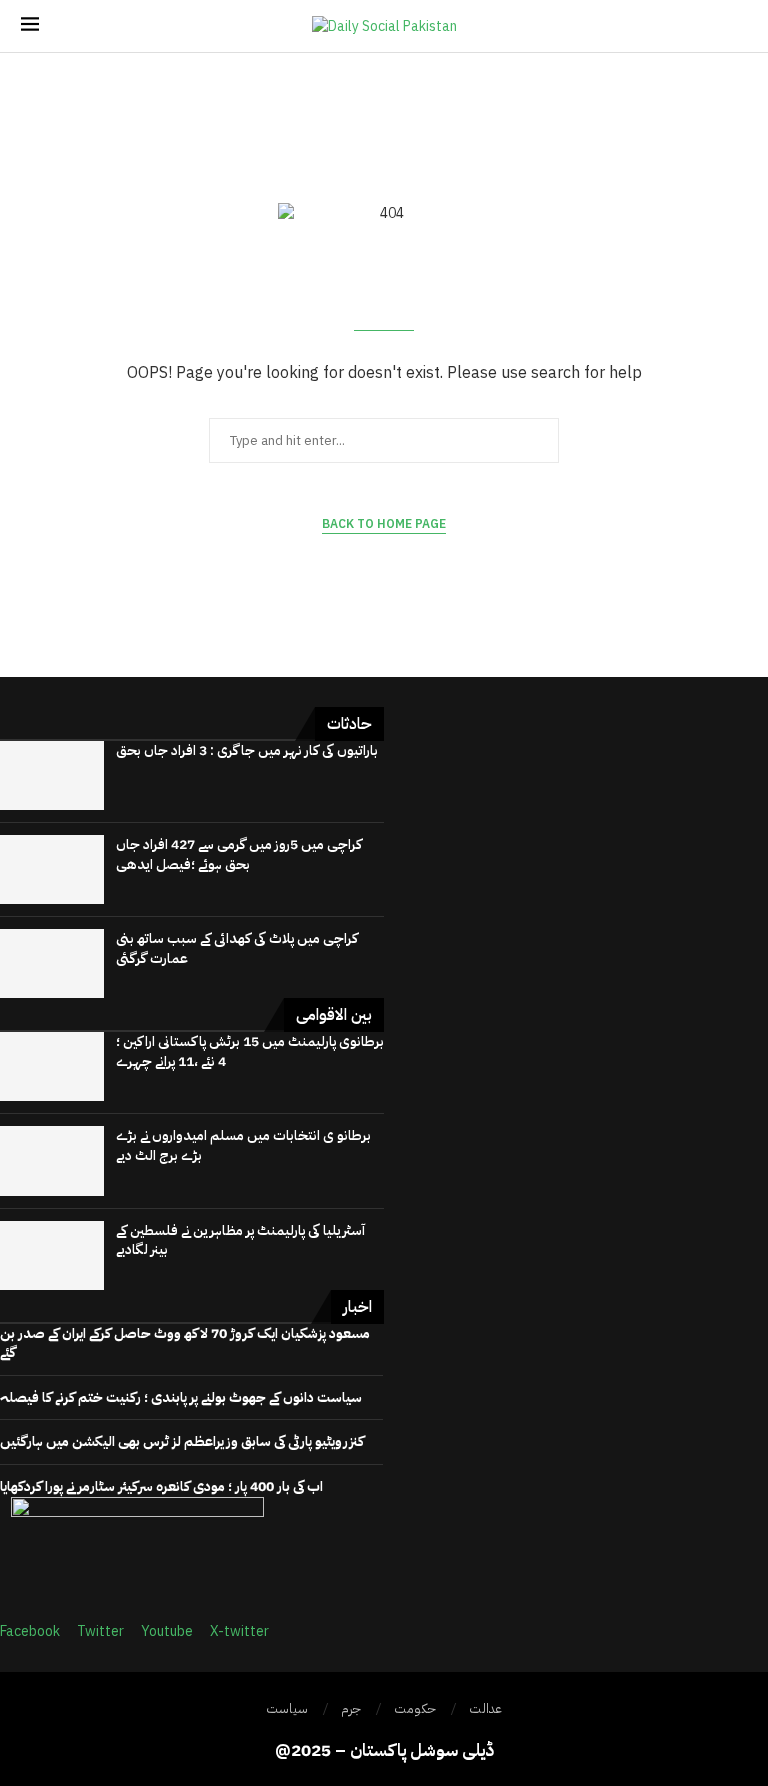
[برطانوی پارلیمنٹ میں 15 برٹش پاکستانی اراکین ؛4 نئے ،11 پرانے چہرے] (52, 1066)
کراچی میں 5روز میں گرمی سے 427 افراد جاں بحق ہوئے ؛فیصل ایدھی (239, 854)
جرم (351, 1708)
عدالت (485, 1708)
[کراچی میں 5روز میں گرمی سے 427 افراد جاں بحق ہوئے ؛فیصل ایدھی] (52, 869)
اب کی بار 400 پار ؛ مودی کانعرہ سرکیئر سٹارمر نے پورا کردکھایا (161, 1486)
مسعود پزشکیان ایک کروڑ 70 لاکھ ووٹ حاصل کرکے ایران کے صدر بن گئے (185, 1343)
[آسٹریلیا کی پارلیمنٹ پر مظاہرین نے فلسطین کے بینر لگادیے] (52, 1255)
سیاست (287, 1708)
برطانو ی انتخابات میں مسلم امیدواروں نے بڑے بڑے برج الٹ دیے (243, 1145)
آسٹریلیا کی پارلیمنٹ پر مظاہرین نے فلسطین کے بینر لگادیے (240, 1240)
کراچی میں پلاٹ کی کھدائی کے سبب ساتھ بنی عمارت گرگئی (237, 948)
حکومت (415, 1708)
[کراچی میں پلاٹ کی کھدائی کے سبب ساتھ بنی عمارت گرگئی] (52, 963)
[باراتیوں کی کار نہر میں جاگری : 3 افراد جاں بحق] (52, 775)
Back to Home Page (384, 524)
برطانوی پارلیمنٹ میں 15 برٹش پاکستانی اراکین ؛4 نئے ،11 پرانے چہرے (250, 1051)
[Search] (737, 26)
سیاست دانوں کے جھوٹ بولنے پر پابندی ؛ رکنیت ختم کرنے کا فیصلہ (181, 1397)
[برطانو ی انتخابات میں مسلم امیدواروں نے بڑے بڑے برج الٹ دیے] (52, 1160)
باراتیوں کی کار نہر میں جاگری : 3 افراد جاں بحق (247, 750)
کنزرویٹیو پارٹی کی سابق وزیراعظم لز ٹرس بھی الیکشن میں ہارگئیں (182, 1441)
